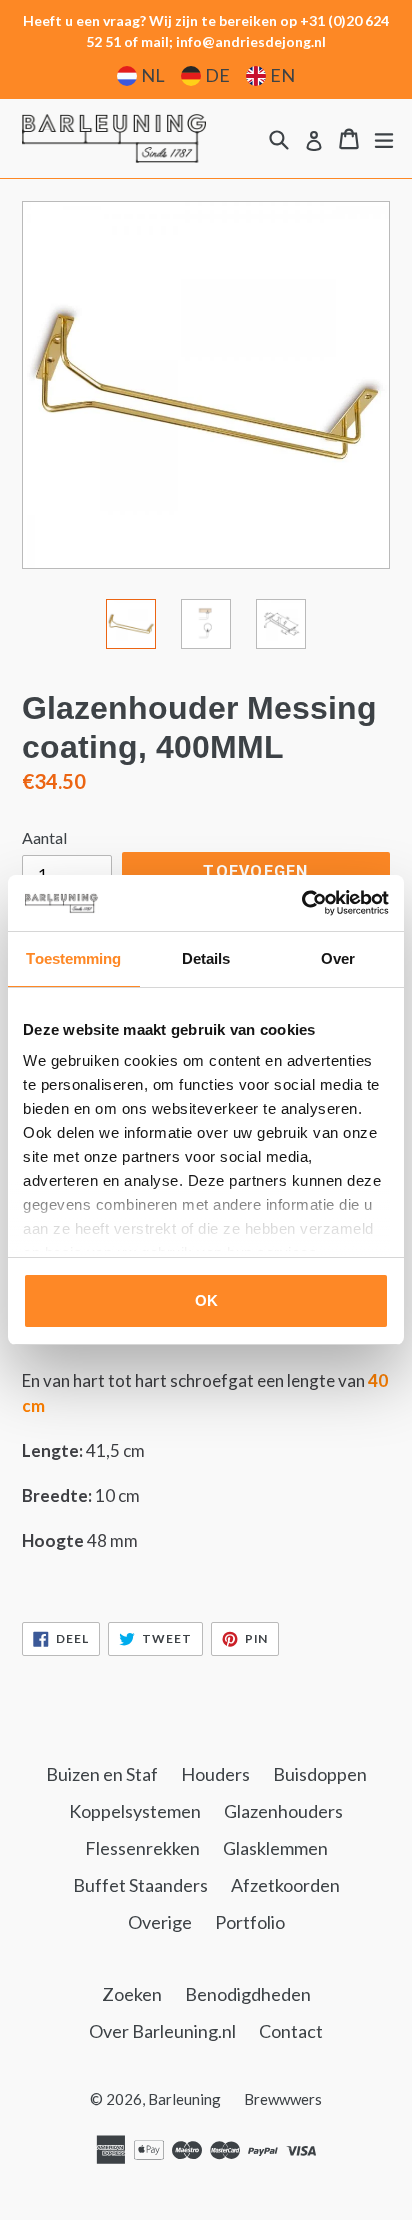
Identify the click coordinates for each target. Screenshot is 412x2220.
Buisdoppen (320, 1774)
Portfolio (250, 1922)
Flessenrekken (142, 1848)
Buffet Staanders (140, 1885)
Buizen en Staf (102, 1774)
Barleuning (184, 2099)
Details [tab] (206, 958)
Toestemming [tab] (73, 958)
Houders (215, 1774)
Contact (291, 2031)
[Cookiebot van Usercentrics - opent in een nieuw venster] (301, 903)
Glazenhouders (283, 1811)
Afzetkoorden (285, 1885)
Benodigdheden (248, 1994)
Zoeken (132, 1994)
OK (206, 1300)
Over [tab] (338, 958)
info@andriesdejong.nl (251, 41)
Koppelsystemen (135, 1811)
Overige (160, 1922)
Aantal (44, 837)
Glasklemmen (275, 1848)
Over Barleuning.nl (162, 2031)
